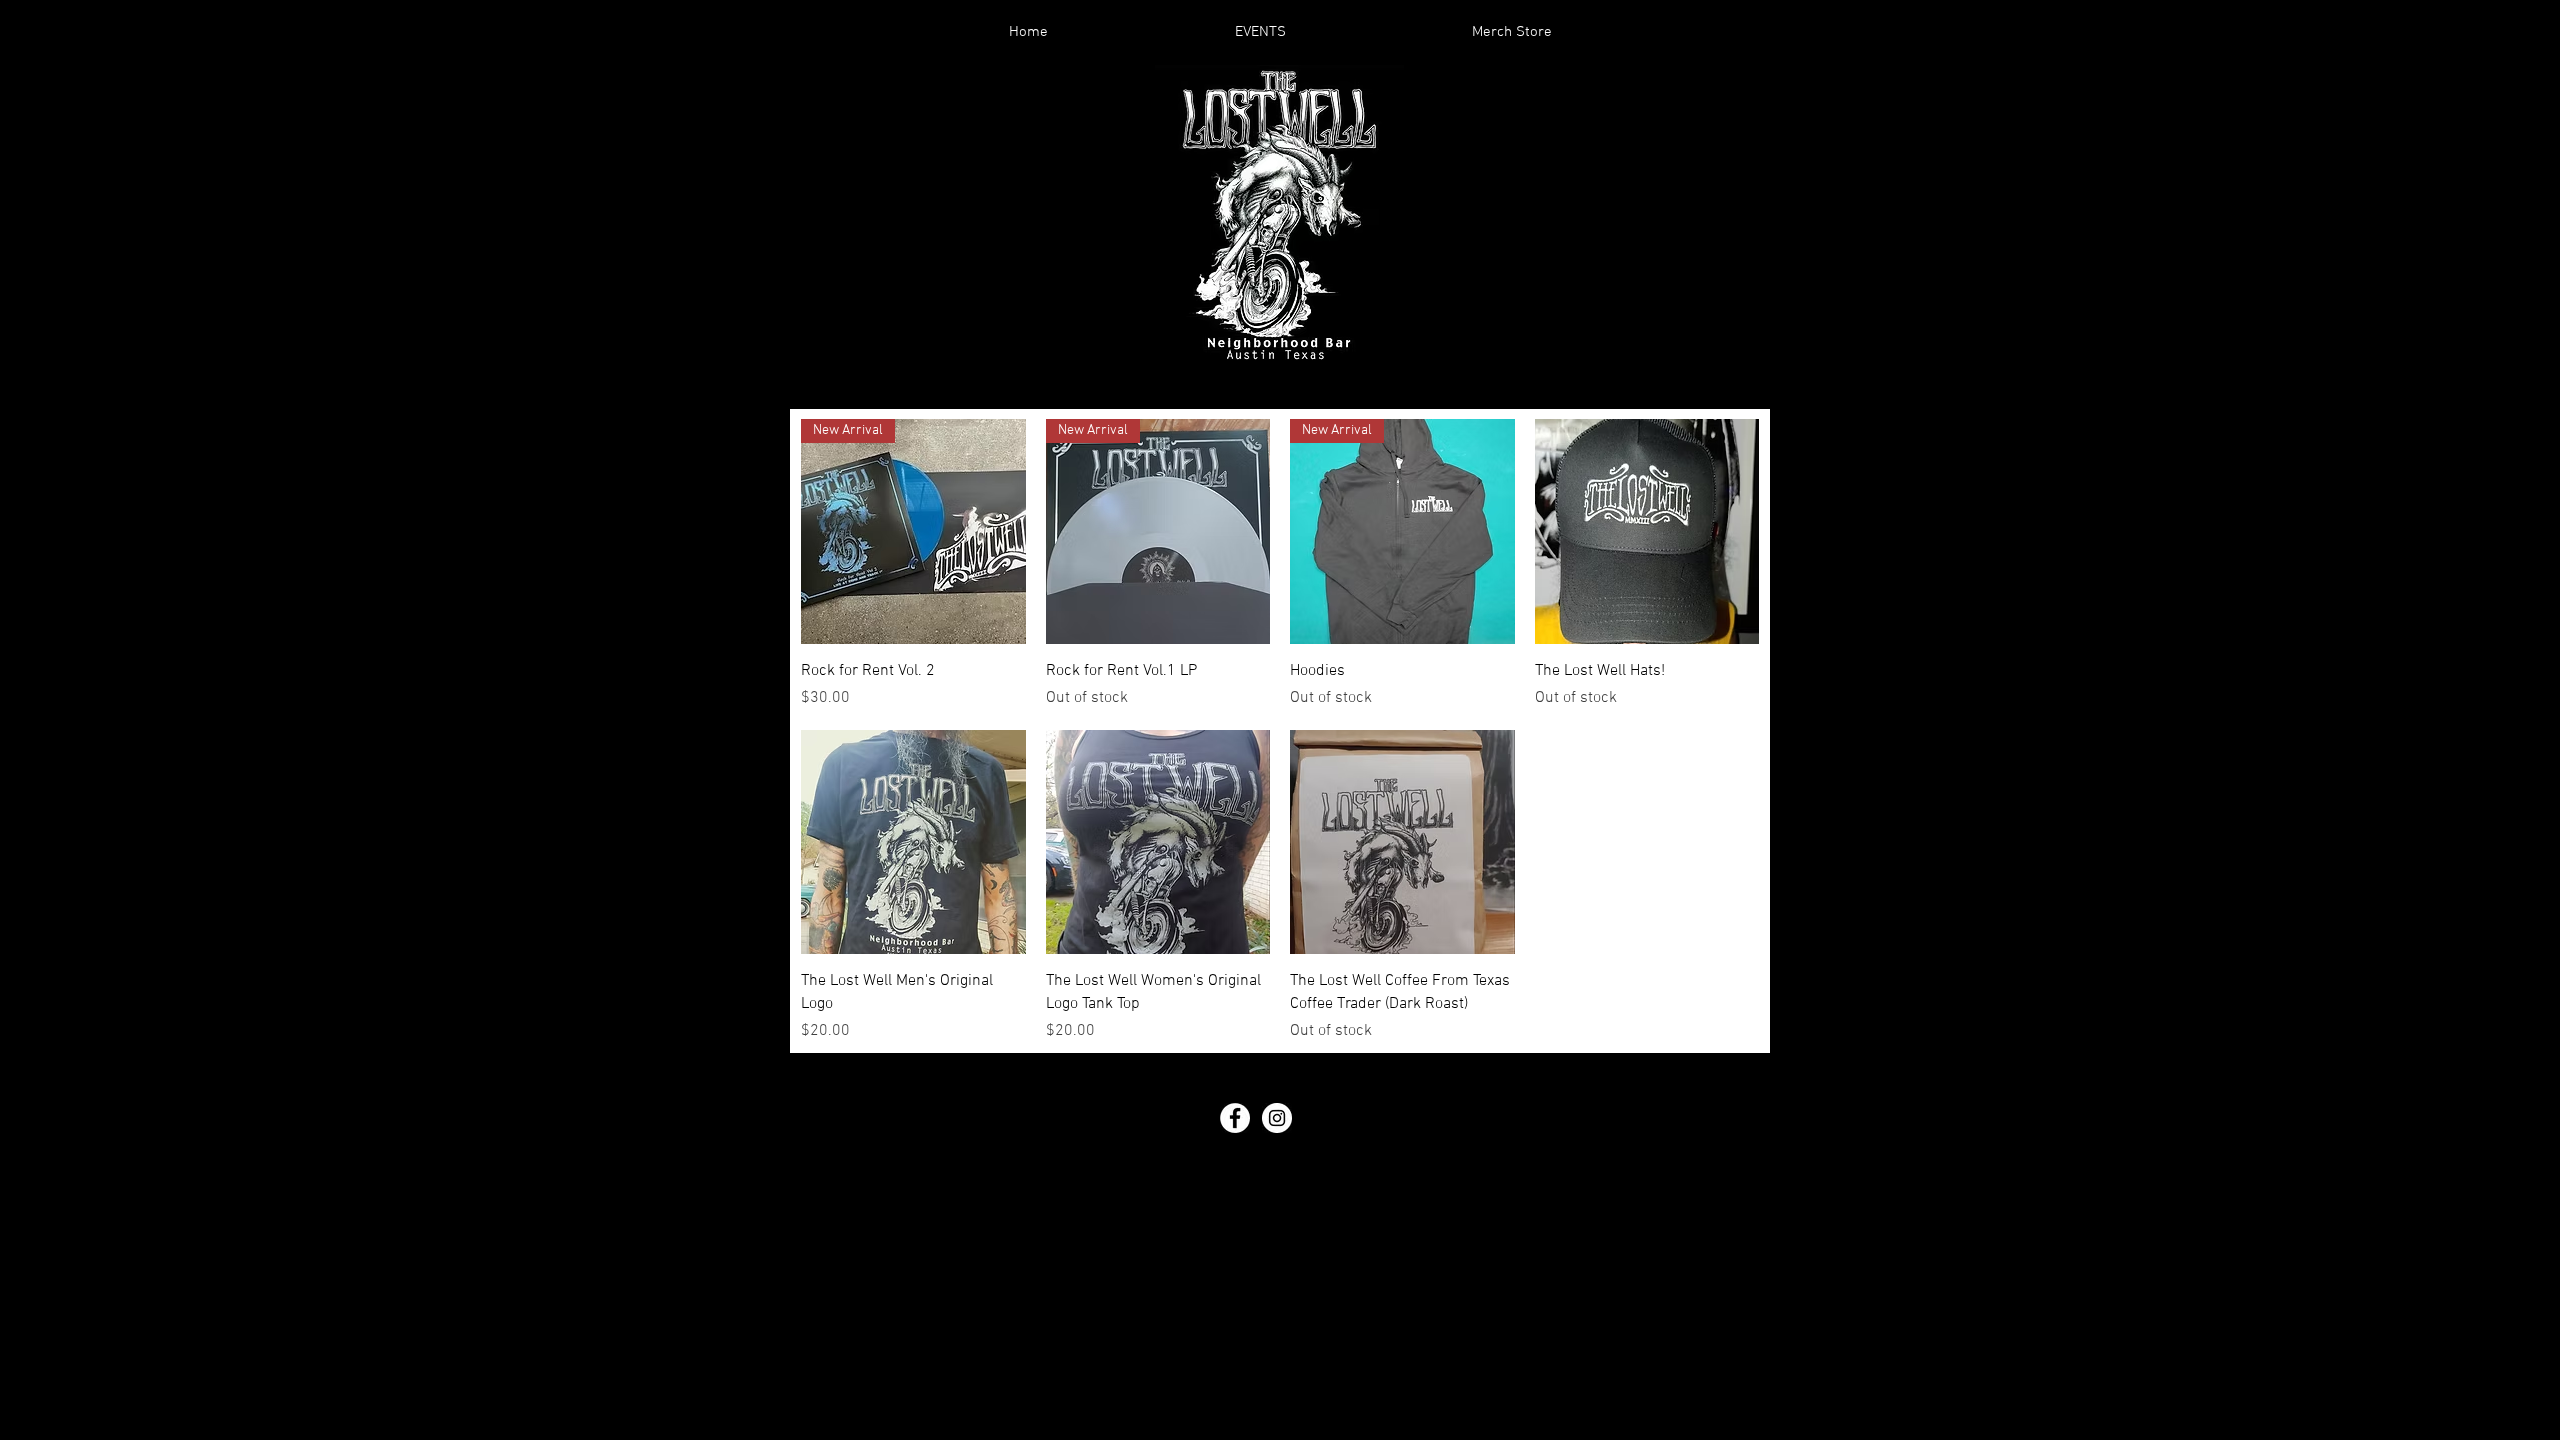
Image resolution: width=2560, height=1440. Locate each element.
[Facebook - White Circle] (1235, 1118)
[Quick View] (1647, 531)
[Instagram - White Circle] (1277, 1118)
